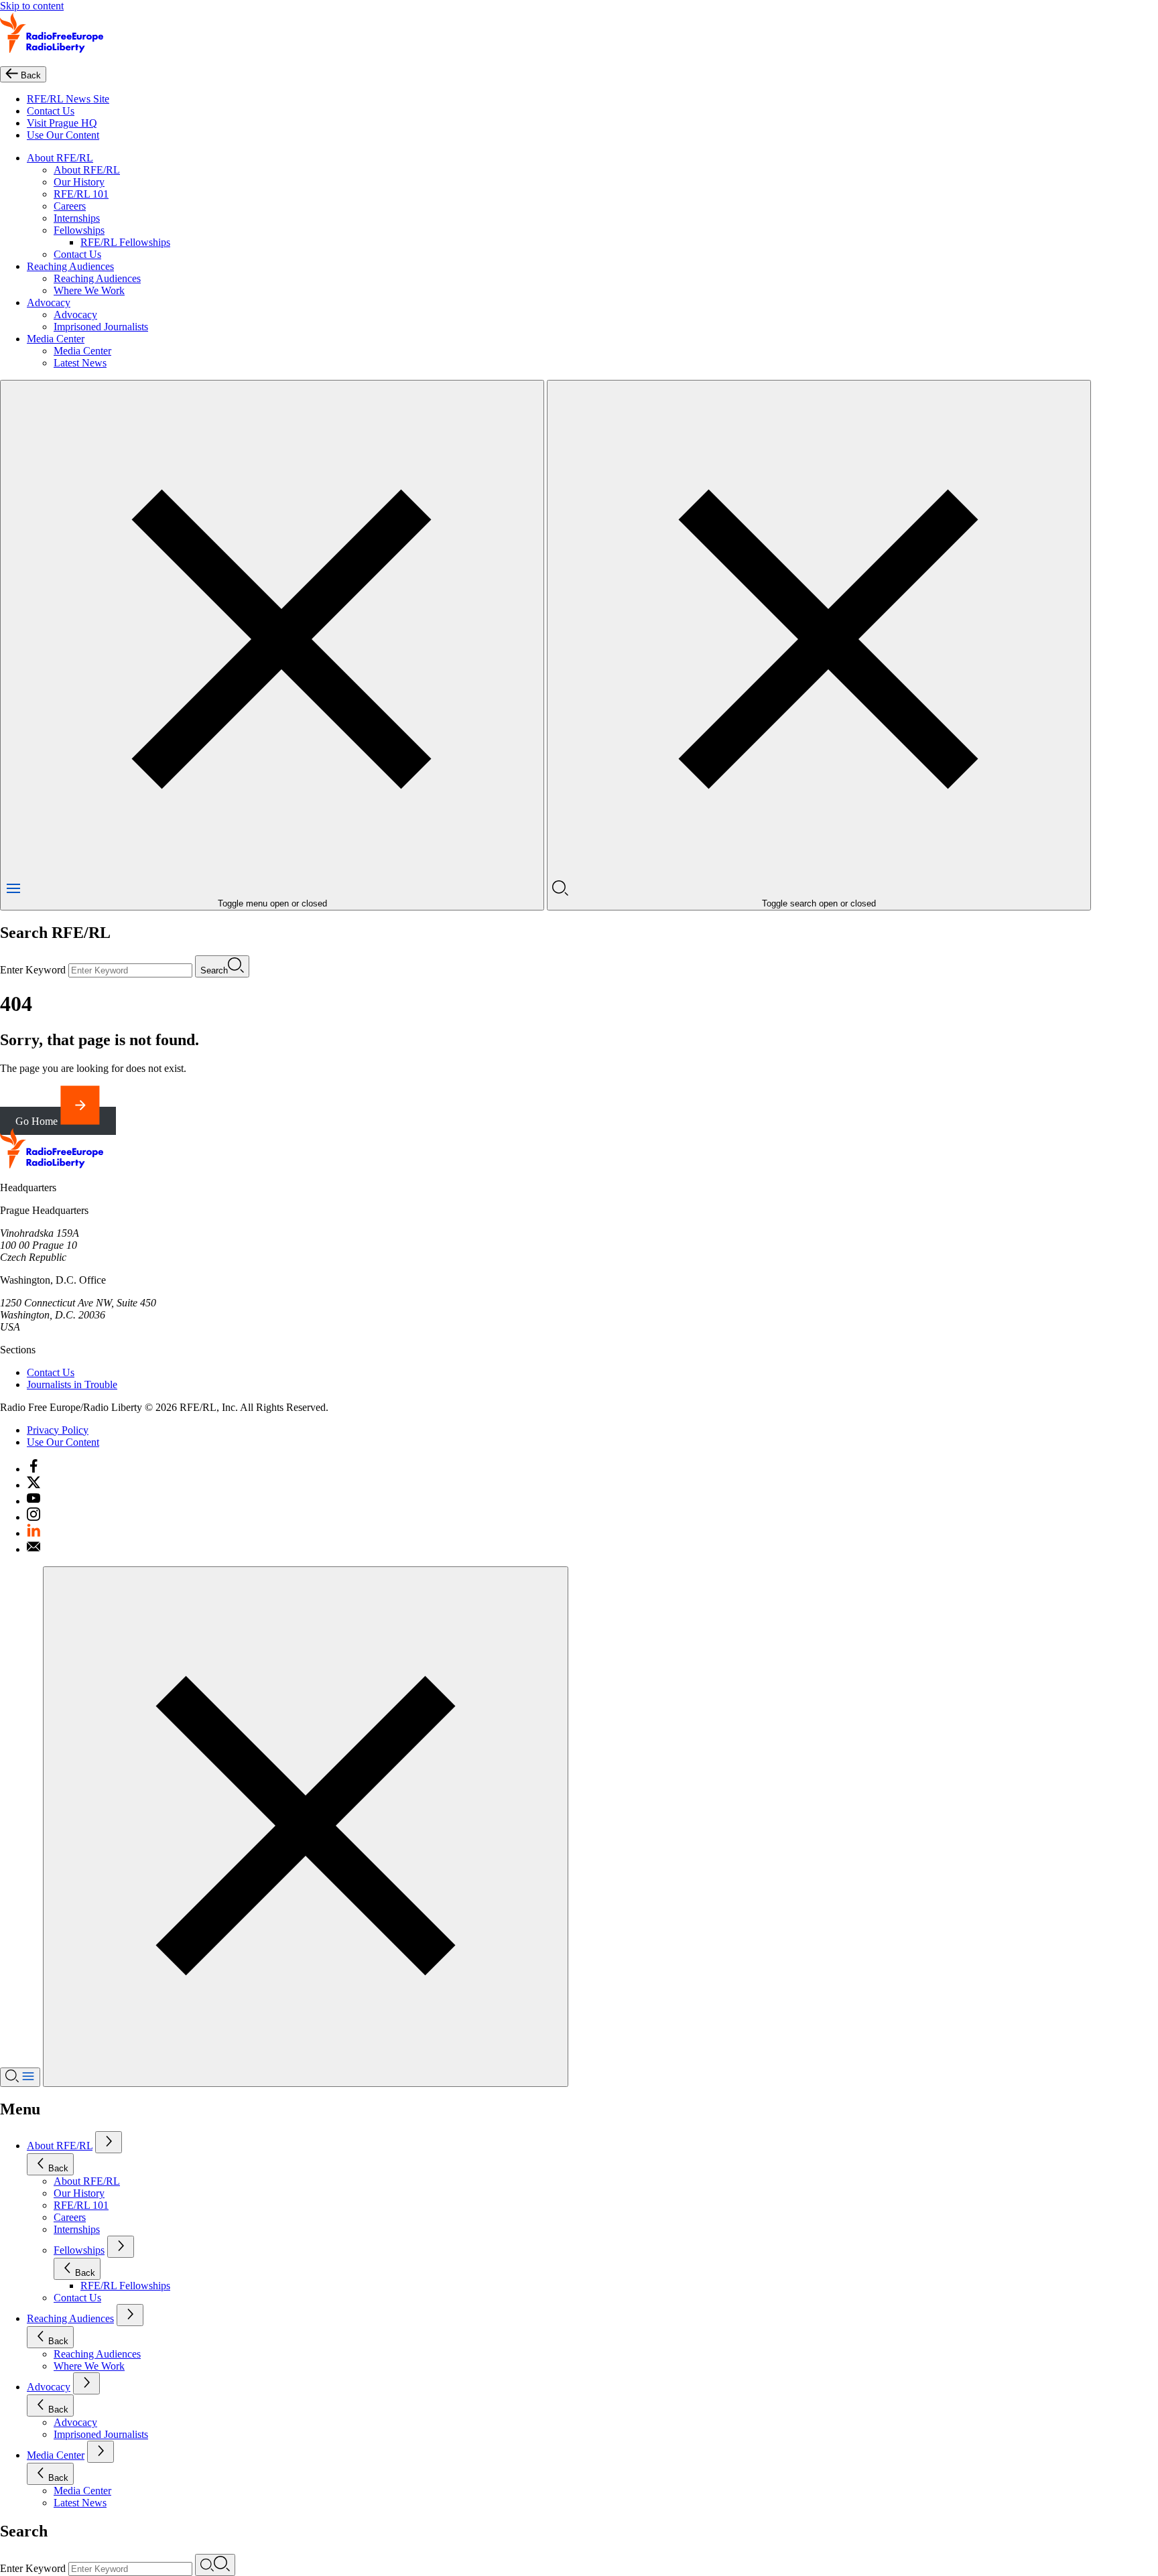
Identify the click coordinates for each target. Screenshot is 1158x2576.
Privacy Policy (58, 1430)
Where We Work (89, 290)
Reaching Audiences (70, 266)
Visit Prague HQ (62, 123)
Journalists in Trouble (72, 1384)
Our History (79, 182)
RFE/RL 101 (81, 194)
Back (58, 2168)
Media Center (56, 339)
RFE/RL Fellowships (125, 242)
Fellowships (79, 230)
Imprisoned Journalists (101, 327)
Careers (70, 206)
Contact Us (51, 111)
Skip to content (32, 6)
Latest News (80, 363)
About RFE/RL (60, 158)
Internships (77, 218)
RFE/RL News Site (68, 99)
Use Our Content (63, 135)
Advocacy (49, 302)
